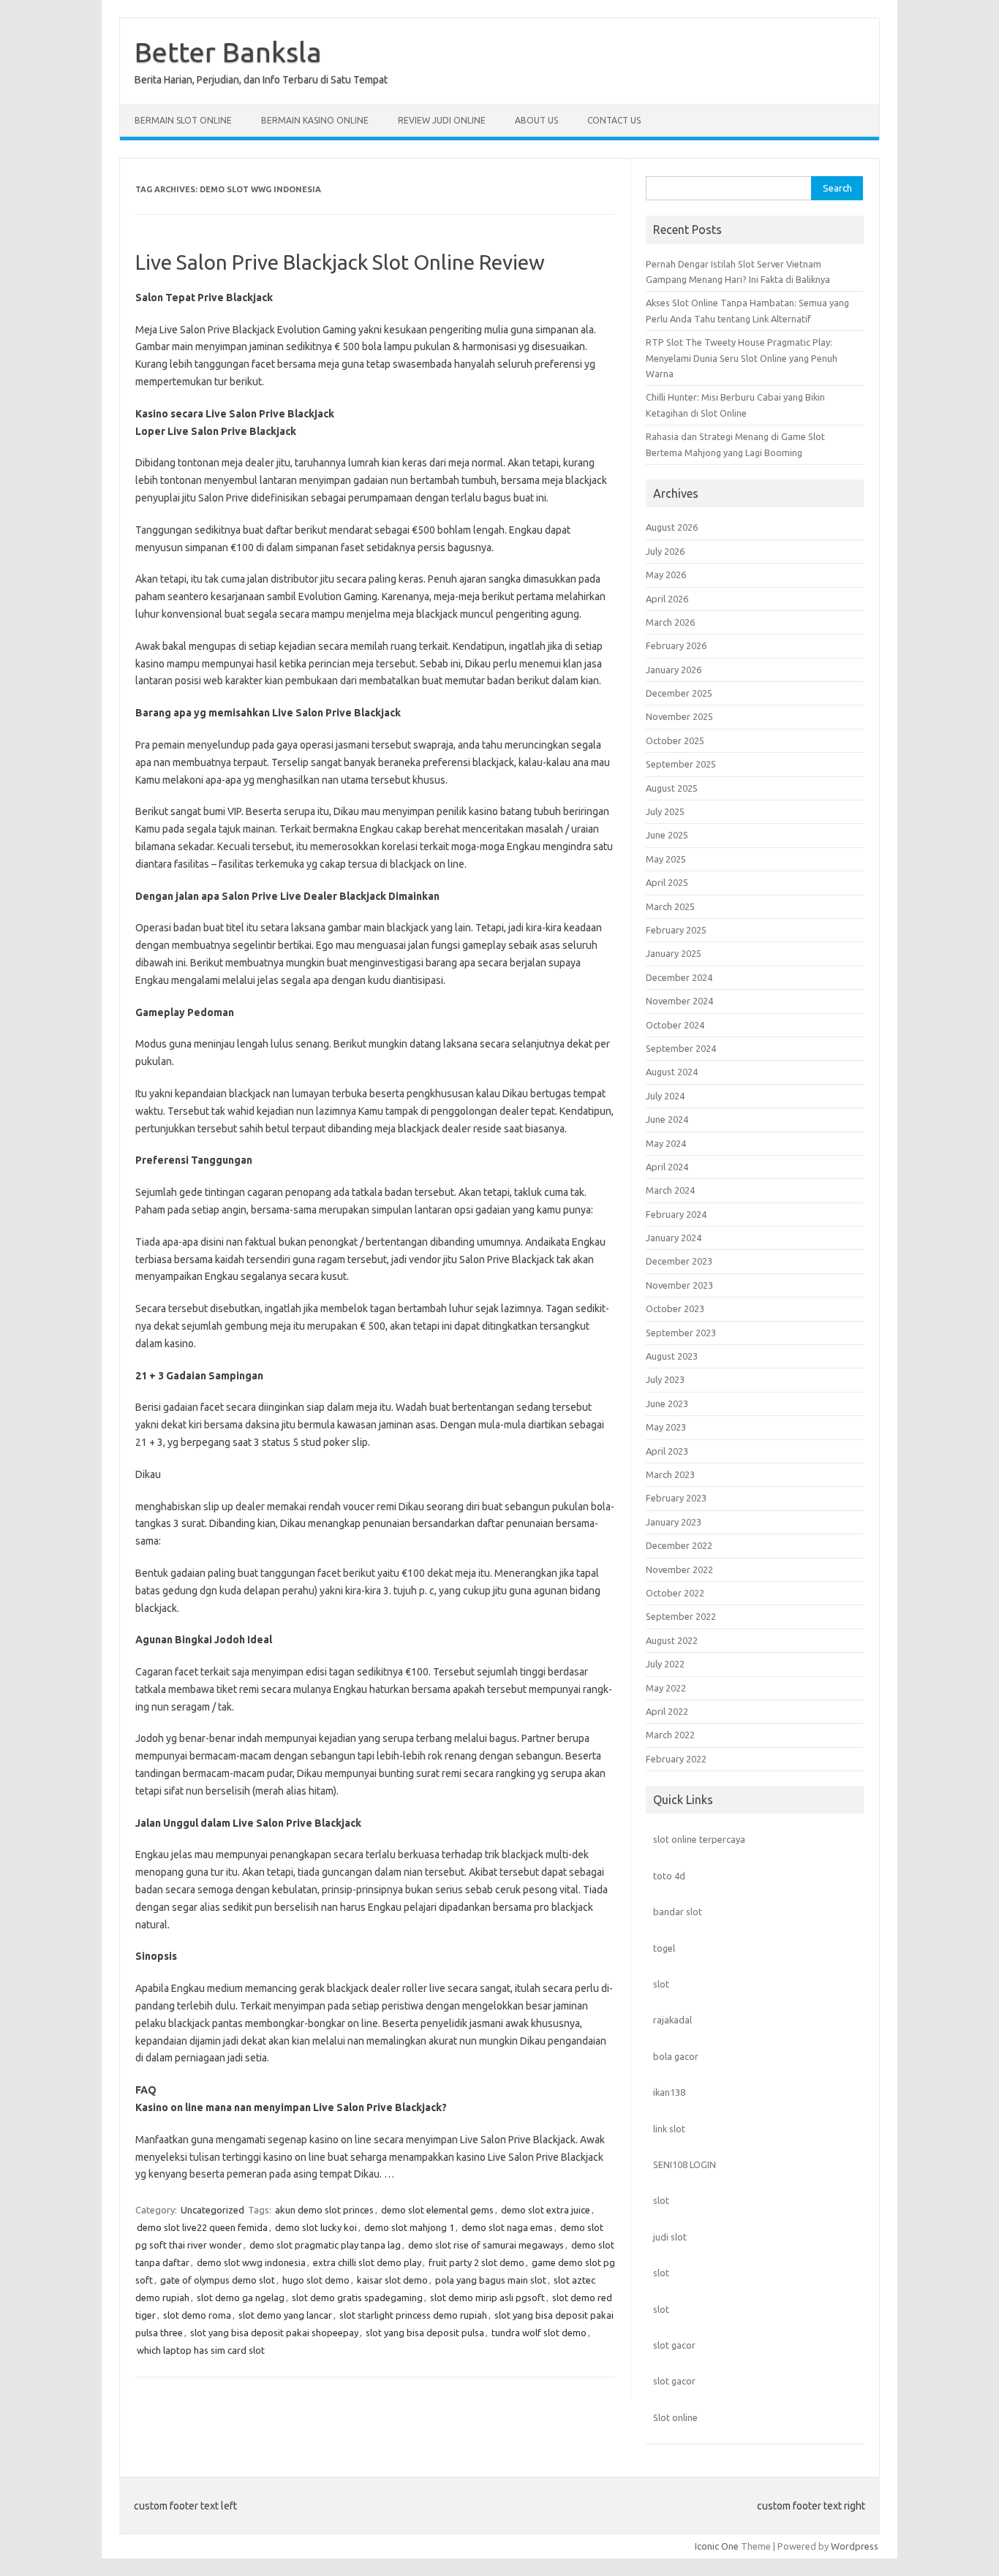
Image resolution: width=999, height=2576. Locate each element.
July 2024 (665, 1096)
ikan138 (669, 2092)
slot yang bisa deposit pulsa (425, 2333)
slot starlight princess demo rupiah (413, 2315)
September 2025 (681, 764)
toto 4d (669, 1876)
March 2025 (670, 906)
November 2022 (679, 1569)
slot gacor (674, 2345)
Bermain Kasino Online (315, 120)
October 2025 (675, 740)
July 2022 (665, 1664)
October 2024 (675, 1025)
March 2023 (670, 1474)
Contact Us (614, 120)
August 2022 (672, 1640)
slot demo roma (197, 2315)
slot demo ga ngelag (241, 2297)
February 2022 (676, 1759)
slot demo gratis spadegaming (357, 2297)
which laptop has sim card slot (201, 2350)
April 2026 (667, 599)
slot (661, 1984)
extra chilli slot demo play (367, 2262)
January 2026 (674, 670)
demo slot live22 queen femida (202, 2227)
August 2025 (672, 788)
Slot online (675, 2417)
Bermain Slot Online (183, 120)
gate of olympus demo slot (218, 2280)
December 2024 (679, 977)
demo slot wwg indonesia (251, 2262)
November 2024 (679, 1001)
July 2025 (665, 811)
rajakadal (672, 2020)
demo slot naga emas (507, 2227)
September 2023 (681, 1333)
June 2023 (667, 1403)
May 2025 (666, 859)
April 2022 (667, 1711)
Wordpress (855, 2546)
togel (664, 1948)
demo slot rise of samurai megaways (486, 2245)
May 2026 (666, 575)
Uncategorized (212, 2210)
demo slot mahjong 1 (409, 2227)
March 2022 (670, 1735)
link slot (669, 2129)
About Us (536, 120)
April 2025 (667, 882)
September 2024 (681, 1048)
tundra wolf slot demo (539, 2333)
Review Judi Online (442, 120)
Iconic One (717, 2546)
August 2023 (672, 1356)
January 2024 (674, 1238)
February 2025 (676, 930)
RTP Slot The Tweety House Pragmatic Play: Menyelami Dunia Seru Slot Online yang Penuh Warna (742, 358)
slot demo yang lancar (285, 2315)
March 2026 (670, 622)
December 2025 (679, 693)
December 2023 (679, 1261)
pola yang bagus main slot (491, 2280)
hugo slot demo (316, 2280)
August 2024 (672, 1072)
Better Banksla (228, 52)
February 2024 (676, 1214)
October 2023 (675, 1308)
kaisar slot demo (392, 2280)
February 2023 (676, 1498)
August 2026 (672, 527)
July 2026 (665, 551)
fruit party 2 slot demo (476, 2262)
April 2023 (667, 1451)
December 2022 (679, 1545)
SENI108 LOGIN (685, 2164)
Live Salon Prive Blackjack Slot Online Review (340, 262)
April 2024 (667, 1167)
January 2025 (674, 953)
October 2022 (675, 1593)
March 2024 (670, 1190)
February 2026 (676, 645)
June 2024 (667, 1119)
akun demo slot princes (324, 2210)
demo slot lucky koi (316, 2227)
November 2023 (679, 1285)
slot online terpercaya (699, 1839)
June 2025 (667, 835)
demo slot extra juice (546, 2210)
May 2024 (666, 1143)
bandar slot (678, 1912)
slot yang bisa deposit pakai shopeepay (274, 2333)
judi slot (670, 2237)
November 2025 (679, 716)
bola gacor (676, 2056)
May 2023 (666, 1427)
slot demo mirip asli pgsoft (487, 2297)
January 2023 (674, 1522)
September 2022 (681, 1616)
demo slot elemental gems (437, 2210)
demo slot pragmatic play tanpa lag (325, 2245)
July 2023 (665, 1379)
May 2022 (666, 1688)
